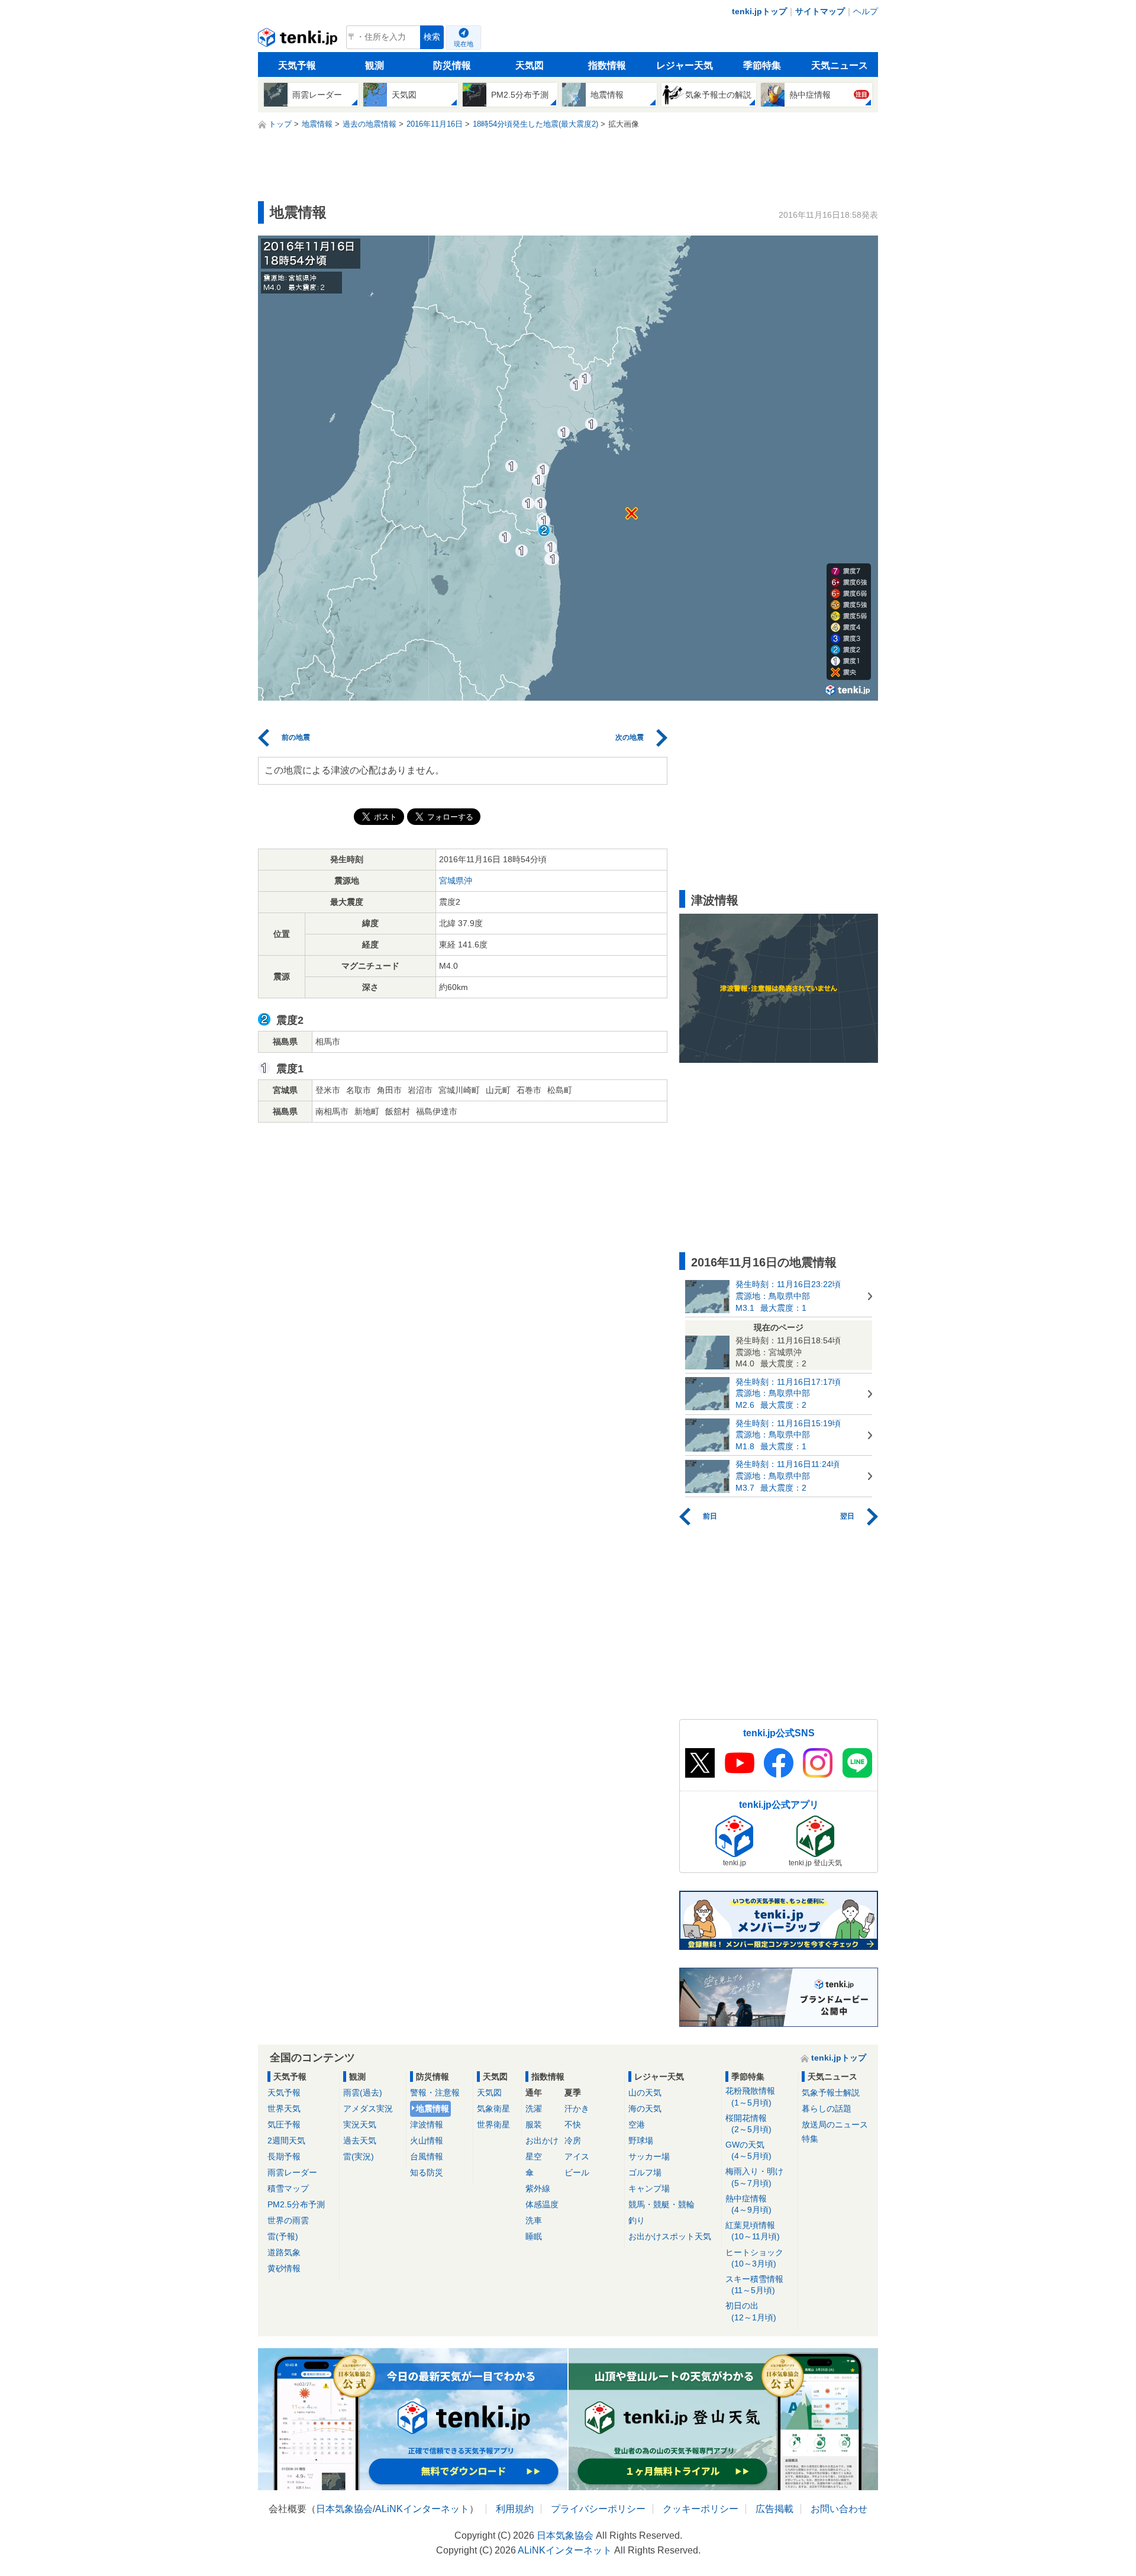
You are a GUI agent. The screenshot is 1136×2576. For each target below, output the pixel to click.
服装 (534, 2124)
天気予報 (297, 65)
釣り (637, 2220)
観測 (375, 65)
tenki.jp (299, 40)
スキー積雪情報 (754, 2285)
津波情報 (427, 2124)
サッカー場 (649, 2156)
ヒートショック (754, 2258)
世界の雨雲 (288, 2220)
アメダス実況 (368, 2108)
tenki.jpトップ (759, 11)
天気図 (530, 65)
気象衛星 (493, 2108)
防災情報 (452, 65)
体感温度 (542, 2204)
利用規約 (515, 2509)
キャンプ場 (649, 2188)
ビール (577, 2172)
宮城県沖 (456, 881)
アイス (577, 2156)
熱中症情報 (748, 2204)
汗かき (577, 2108)
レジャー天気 (685, 65)
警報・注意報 (435, 2093)
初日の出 (751, 2311)
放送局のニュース (835, 2124)
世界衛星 (493, 2124)
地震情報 (433, 2108)
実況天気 (360, 2124)
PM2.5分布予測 (296, 2204)
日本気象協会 (344, 2509)
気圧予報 (284, 2124)
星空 (534, 2156)
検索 (432, 37)
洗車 (534, 2220)
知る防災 (427, 2172)
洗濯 (534, 2108)
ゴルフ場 (645, 2172)
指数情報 (607, 65)
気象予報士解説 (831, 2093)
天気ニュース (840, 65)
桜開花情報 (748, 2124)
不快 (573, 2124)
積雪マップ (288, 2188)
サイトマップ (820, 11)
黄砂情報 (284, 2268)
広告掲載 (774, 2509)
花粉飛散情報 (750, 2096)
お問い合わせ (839, 2509)
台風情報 (427, 2156)
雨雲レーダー (292, 2172)
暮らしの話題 (827, 2108)
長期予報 (284, 2156)
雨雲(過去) (363, 2093)
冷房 (573, 2140)
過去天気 (360, 2140)
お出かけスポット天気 (670, 2236)
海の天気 (645, 2108)
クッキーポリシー (701, 2509)
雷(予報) (283, 2236)
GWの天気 (748, 2150)
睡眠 (534, 2236)
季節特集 (762, 65)
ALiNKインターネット (422, 2509)
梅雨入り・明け (754, 2177)
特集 (810, 2139)
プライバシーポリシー (598, 2509)
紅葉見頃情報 (753, 2231)
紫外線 (538, 2188)
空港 (637, 2124)
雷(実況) (359, 2156)
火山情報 (427, 2140)
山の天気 (645, 2093)
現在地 (464, 44)
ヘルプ (866, 11)
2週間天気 (286, 2140)
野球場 (641, 2140)
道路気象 (284, 2252)
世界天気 (284, 2108)
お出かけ (542, 2140)
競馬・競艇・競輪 (661, 2204)
